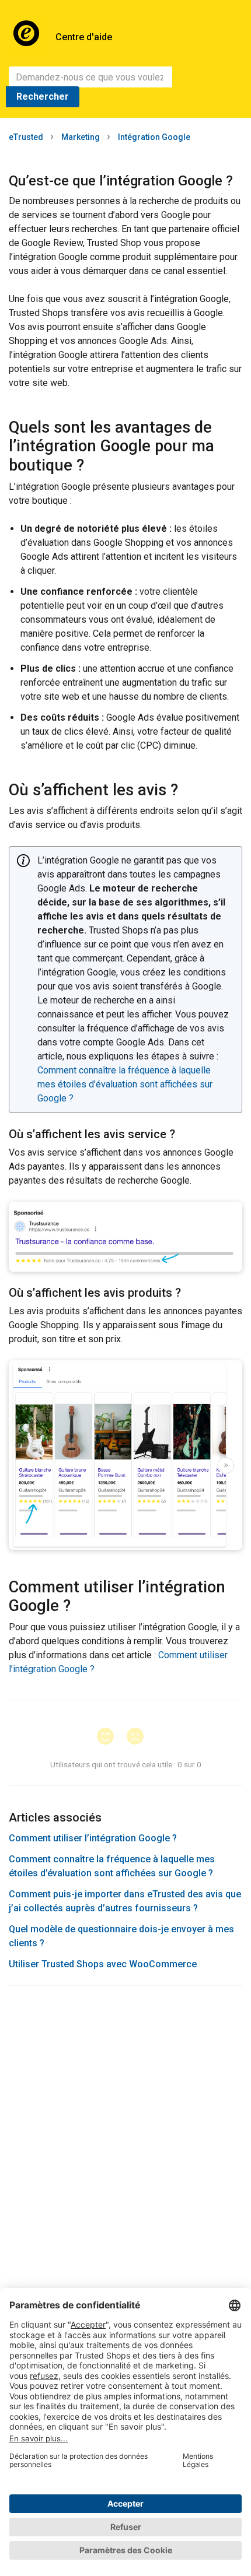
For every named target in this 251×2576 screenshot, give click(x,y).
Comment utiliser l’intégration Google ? (93, 1838)
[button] (111, 1737)
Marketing (81, 137)
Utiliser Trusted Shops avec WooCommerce (103, 1964)
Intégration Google (154, 137)
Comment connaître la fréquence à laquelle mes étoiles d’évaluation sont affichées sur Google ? (125, 1084)
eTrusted (26, 137)
